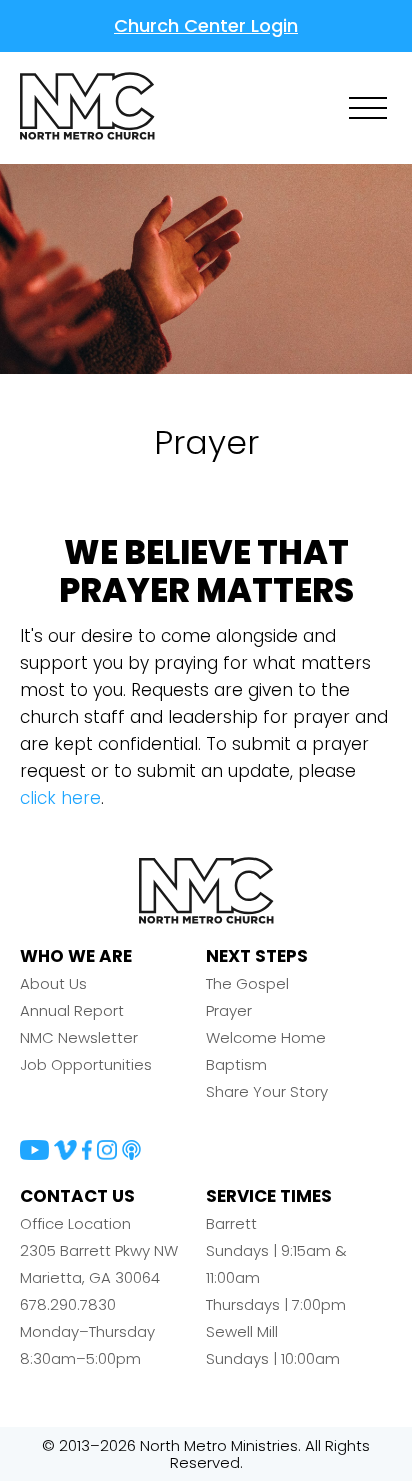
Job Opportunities (86, 1064)
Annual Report (72, 1010)
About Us (53, 983)
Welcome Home (266, 1037)
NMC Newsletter (79, 1037)
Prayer (229, 1010)
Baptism (236, 1064)
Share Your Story (267, 1091)
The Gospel (247, 983)
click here (60, 798)
